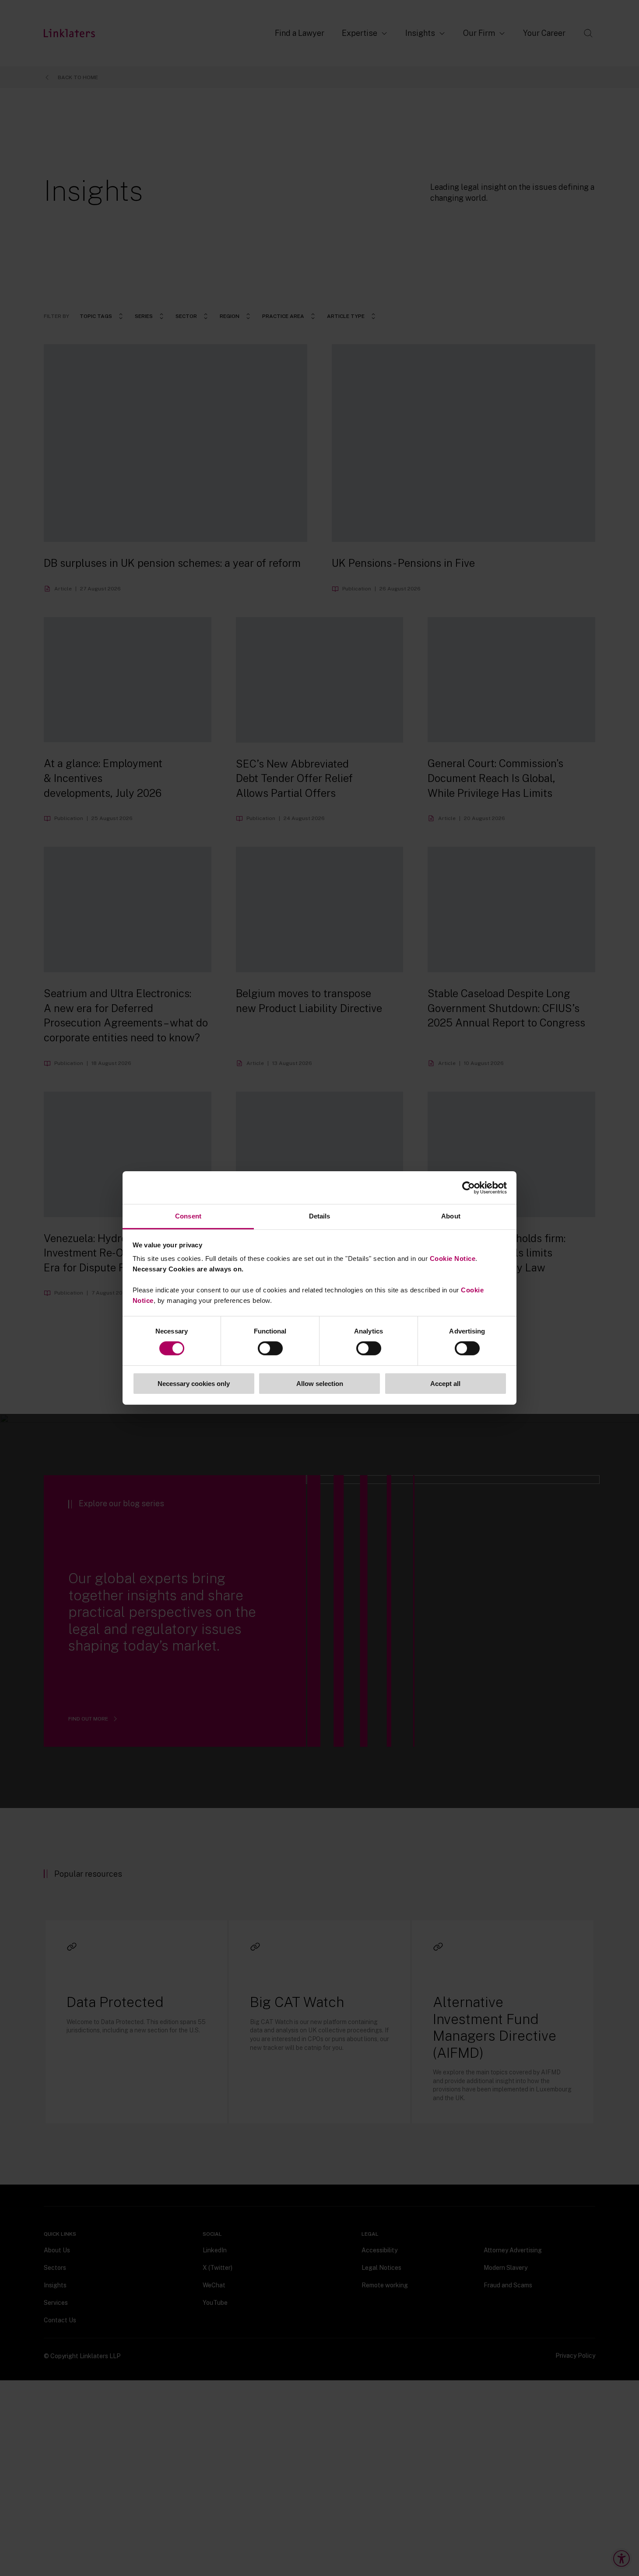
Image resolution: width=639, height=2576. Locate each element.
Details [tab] (320, 1216)
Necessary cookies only (194, 1384)
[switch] (270, 1348)
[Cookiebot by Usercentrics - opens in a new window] (469, 1187)
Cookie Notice (453, 1258)
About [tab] (451, 1216)
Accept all (445, 1384)
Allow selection (320, 1384)
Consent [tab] (188, 1216)
